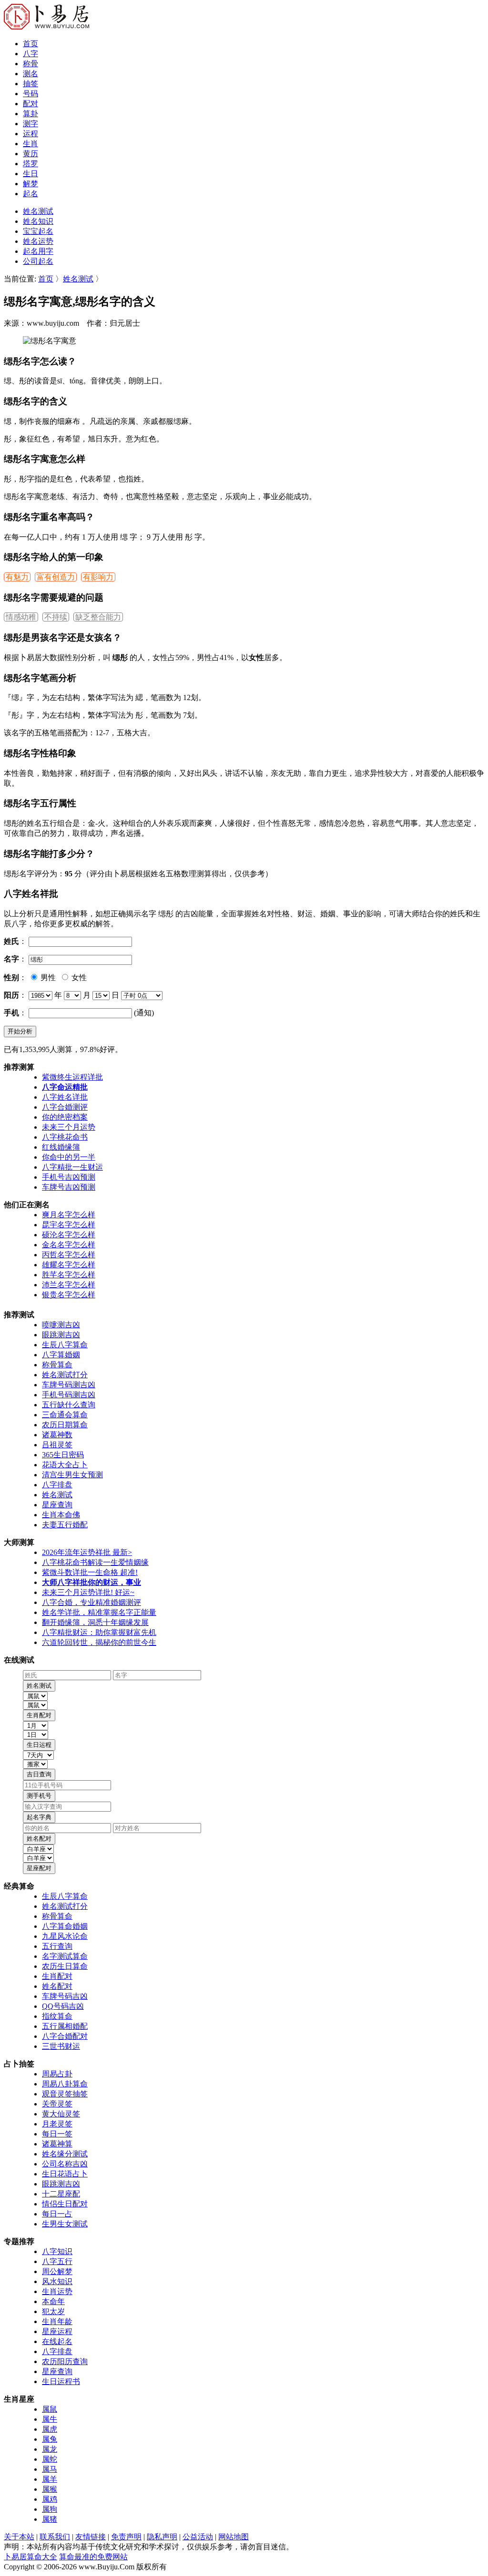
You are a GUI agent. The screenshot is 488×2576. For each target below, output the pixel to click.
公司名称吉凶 (65, 2164)
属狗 (50, 2509)
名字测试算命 (65, 1956)
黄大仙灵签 (61, 2114)
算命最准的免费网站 (93, 2557)
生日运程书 (61, 2381)
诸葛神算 (57, 2144)
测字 (30, 124)
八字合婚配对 (65, 2036)
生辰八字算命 (65, 1345)
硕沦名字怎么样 (69, 1235)
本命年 (53, 2301)
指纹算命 (57, 2016)
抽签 (30, 84)
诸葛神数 (57, 1435)
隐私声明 (162, 2537)
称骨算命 (57, 1365)
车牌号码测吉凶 (69, 1385)
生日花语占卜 (65, 2174)
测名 (30, 74)
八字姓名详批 (65, 1097)
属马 (50, 2469)
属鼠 (50, 2409)
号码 (30, 94)
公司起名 (38, 261)
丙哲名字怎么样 (69, 1255)
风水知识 (57, 2281)
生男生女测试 (65, 2224)
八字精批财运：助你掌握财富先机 (99, 1632)
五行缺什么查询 (69, 1405)
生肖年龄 (57, 2321)
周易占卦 (57, 2074)
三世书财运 (61, 2046)
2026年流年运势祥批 (87, 1552)
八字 (30, 54)
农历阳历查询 (65, 2361)
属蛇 (50, 2459)
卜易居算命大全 (30, 2557)
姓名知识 (38, 221)
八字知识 (57, 2251)
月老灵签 (57, 2124)
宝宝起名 (38, 231)
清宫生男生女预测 (72, 1475)
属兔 (50, 2439)
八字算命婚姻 (65, 1926)
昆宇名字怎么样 (69, 1225)
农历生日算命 (65, 1966)
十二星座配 (61, 2194)
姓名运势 (38, 241)
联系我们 (55, 2537)
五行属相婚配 (65, 2026)
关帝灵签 (57, 2104)
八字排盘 (57, 1485)
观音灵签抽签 (65, 2094)
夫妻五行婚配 (65, 1525)
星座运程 (57, 2331)
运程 (30, 134)
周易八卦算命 (65, 2084)
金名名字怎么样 (69, 1245)
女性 (78, 977)
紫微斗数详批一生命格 (90, 1572)
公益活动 (198, 2537)
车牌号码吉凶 (65, 1996)
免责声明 (126, 2537)
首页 (30, 44)
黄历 (30, 154)
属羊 (50, 2479)
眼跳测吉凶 (61, 1335)
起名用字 (38, 251)
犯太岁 (53, 2311)
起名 (30, 194)
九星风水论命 (65, 1936)
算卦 (30, 114)
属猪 (50, 2519)
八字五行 (57, 2261)
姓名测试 (38, 211)
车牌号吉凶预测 (69, 1187)
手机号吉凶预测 (69, 1177)
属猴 (50, 2489)
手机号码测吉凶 (69, 1395)
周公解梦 (57, 2271)
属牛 (50, 2419)
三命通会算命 (65, 1415)
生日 (30, 174)
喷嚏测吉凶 (61, 1325)
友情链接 (91, 2537)
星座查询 (57, 1505)
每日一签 (57, 2134)
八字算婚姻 (61, 1355)
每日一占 (57, 2214)
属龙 (50, 2449)
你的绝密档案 (65, 1117)
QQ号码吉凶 (63, 2006)
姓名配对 (57, 1986)
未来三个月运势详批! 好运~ (88, 1592)
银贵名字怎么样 (69, 1295)
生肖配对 (57, 1976)
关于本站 (19, 2537)
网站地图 (234, 2537)
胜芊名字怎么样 (69, 1275)
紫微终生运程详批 (72, 1077)
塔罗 (30, 164)
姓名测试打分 (65, 1375)
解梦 (30, 184)
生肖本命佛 (61, 1515)
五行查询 (57, 1946)
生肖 (30, 144)
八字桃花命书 (65, 1137)
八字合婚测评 (65, 1107)
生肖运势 (57, 2291)
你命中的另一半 (69, 1157)
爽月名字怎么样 (69, 1215)
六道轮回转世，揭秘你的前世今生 (99, 1642)
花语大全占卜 (65, 1465)
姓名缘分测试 (65, 2154)
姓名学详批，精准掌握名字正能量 (99, 1612)
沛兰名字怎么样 (69, 1285)
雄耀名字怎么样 (69, 1265)
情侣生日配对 (65, 2204)
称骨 (30, 64)
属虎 (50, 2429)
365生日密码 (63, 1455)
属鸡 (50, 2499)
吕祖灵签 (57, 1445)
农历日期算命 (65, 1425)
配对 (30, 104)
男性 (47, 977)
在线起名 (57, 2341)
